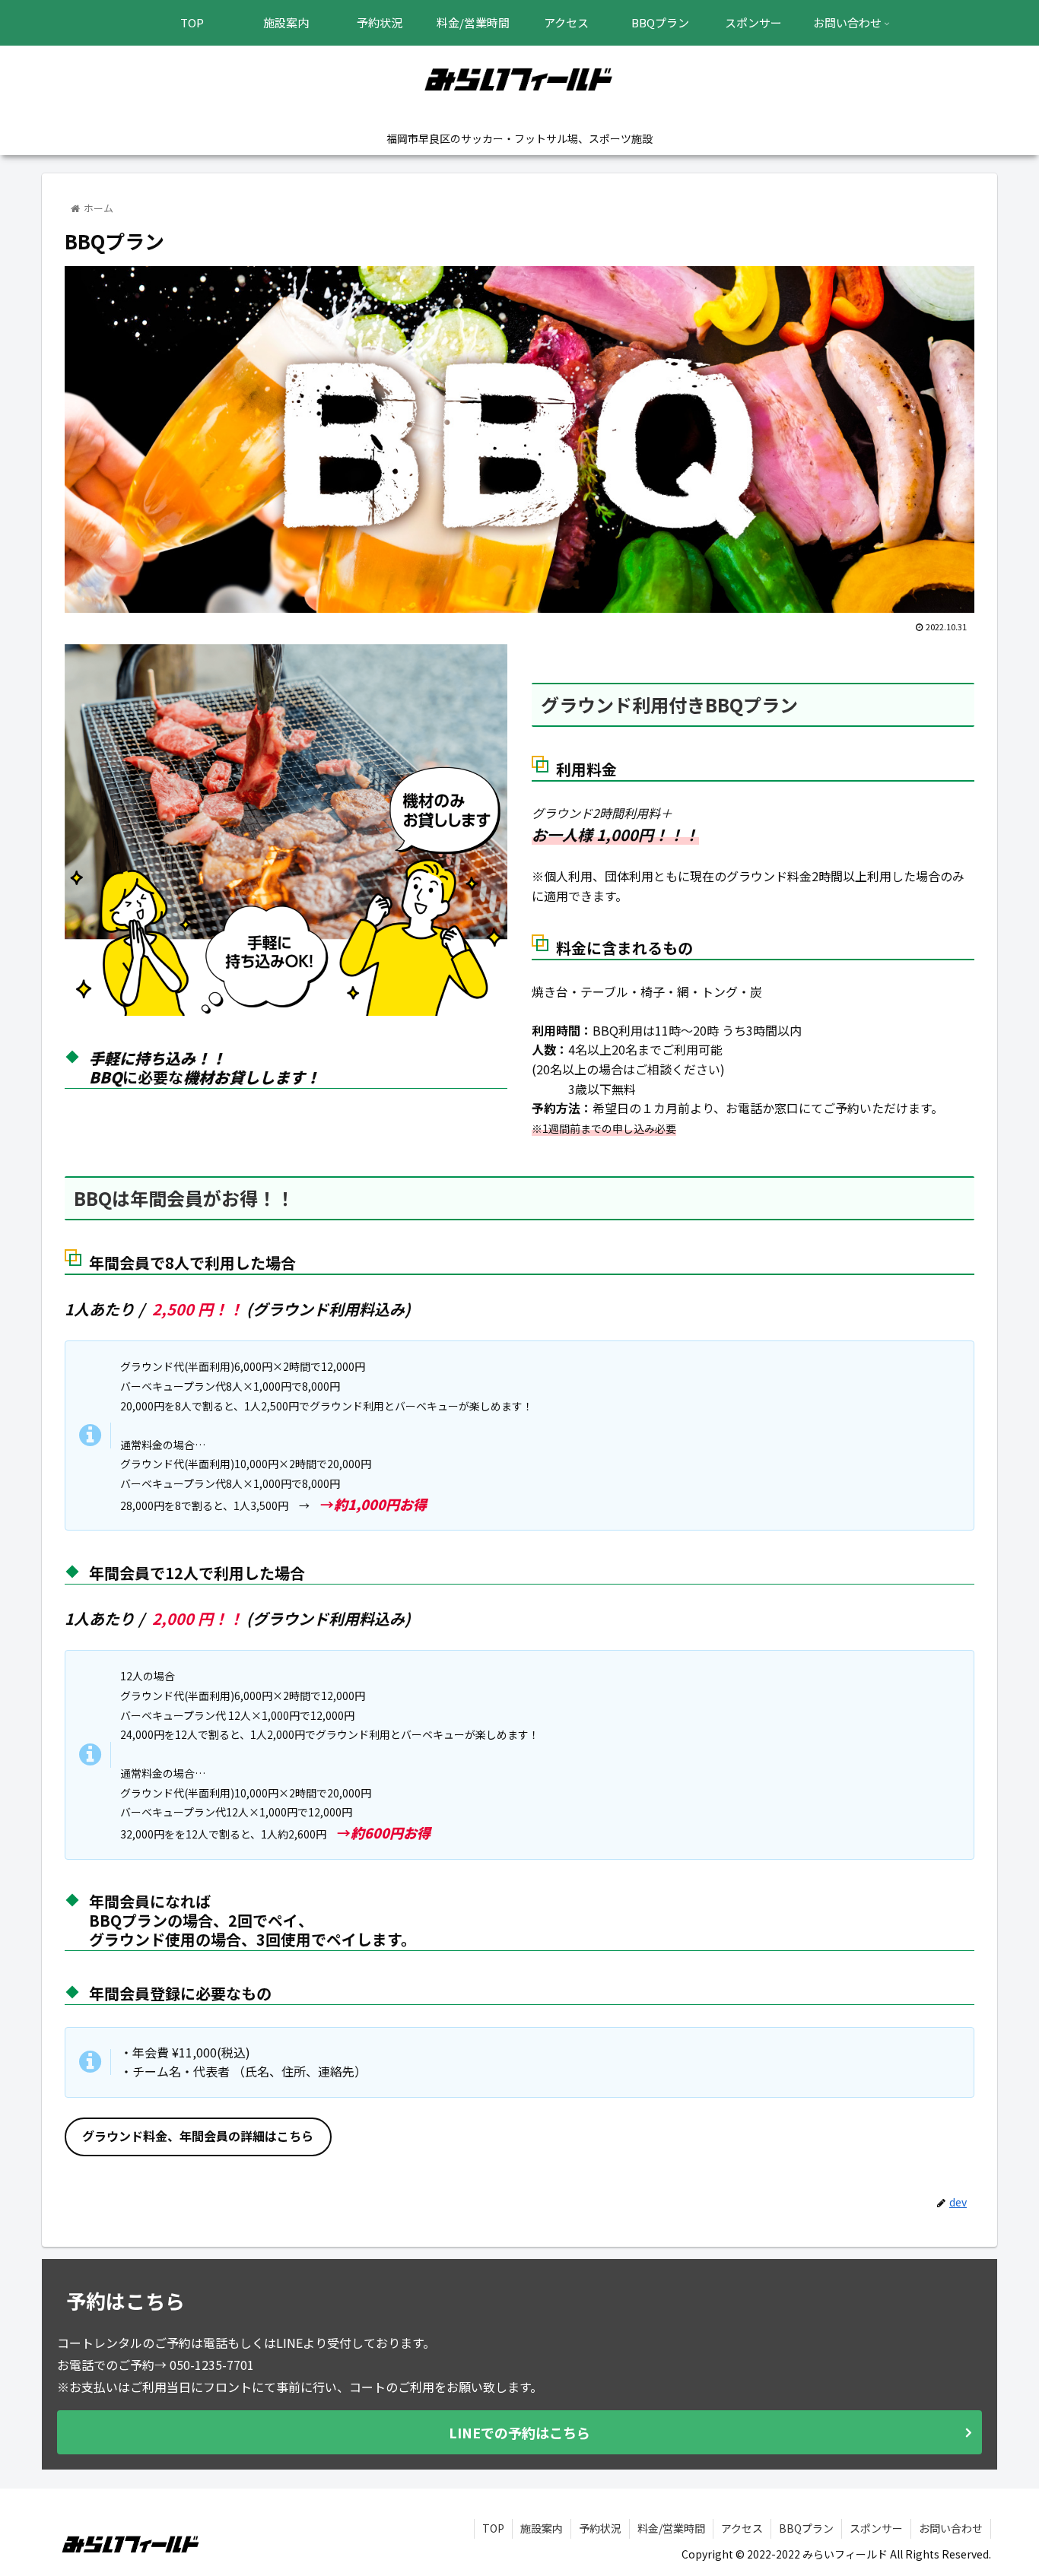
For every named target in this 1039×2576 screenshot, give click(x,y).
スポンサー (876, 2528)
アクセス (742, 2528)
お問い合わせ (951, 2528)
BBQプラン (806, 2528)
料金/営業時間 (671, 2528)
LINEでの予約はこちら (519, 2432)
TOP (493, 2528)
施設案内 (542, 2528)
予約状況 (600, 2528)
